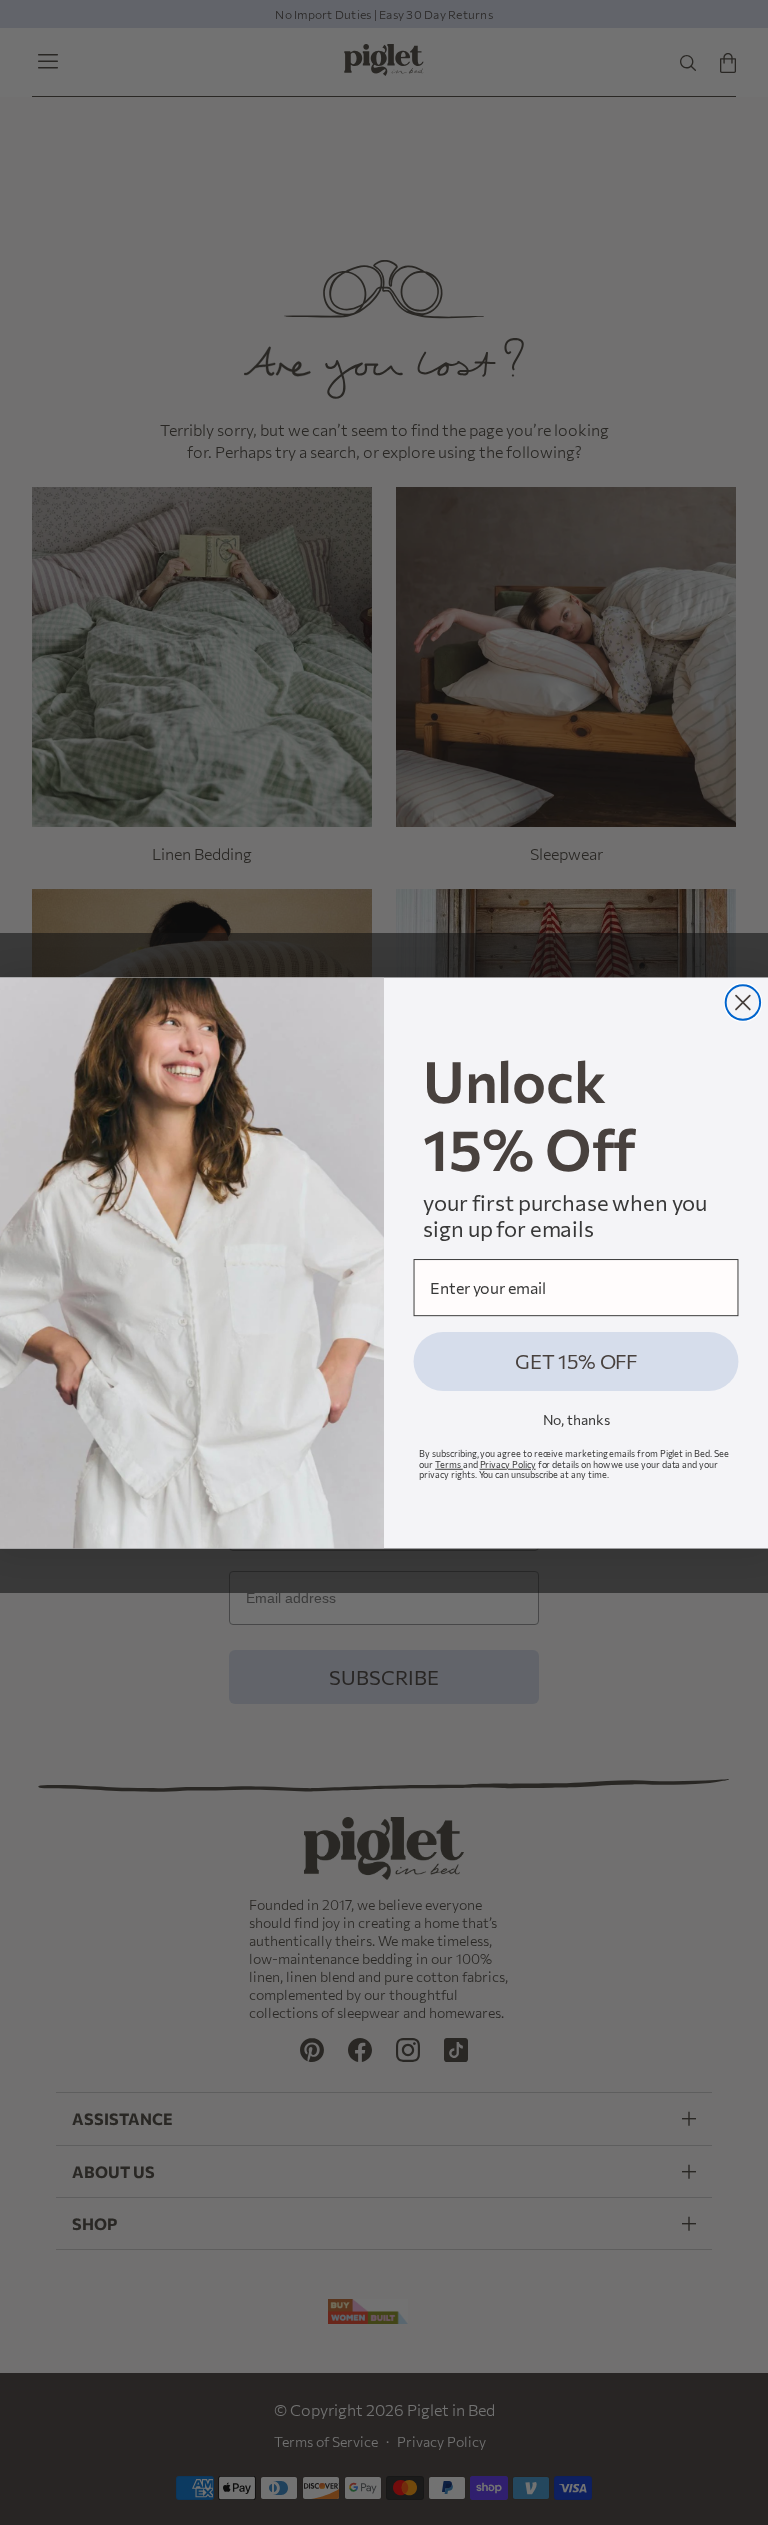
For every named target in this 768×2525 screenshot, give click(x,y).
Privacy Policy (508, 1463)
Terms (449, 1463)
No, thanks (576, 1419)
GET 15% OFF (576, 1361)
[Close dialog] (743, 1002)
